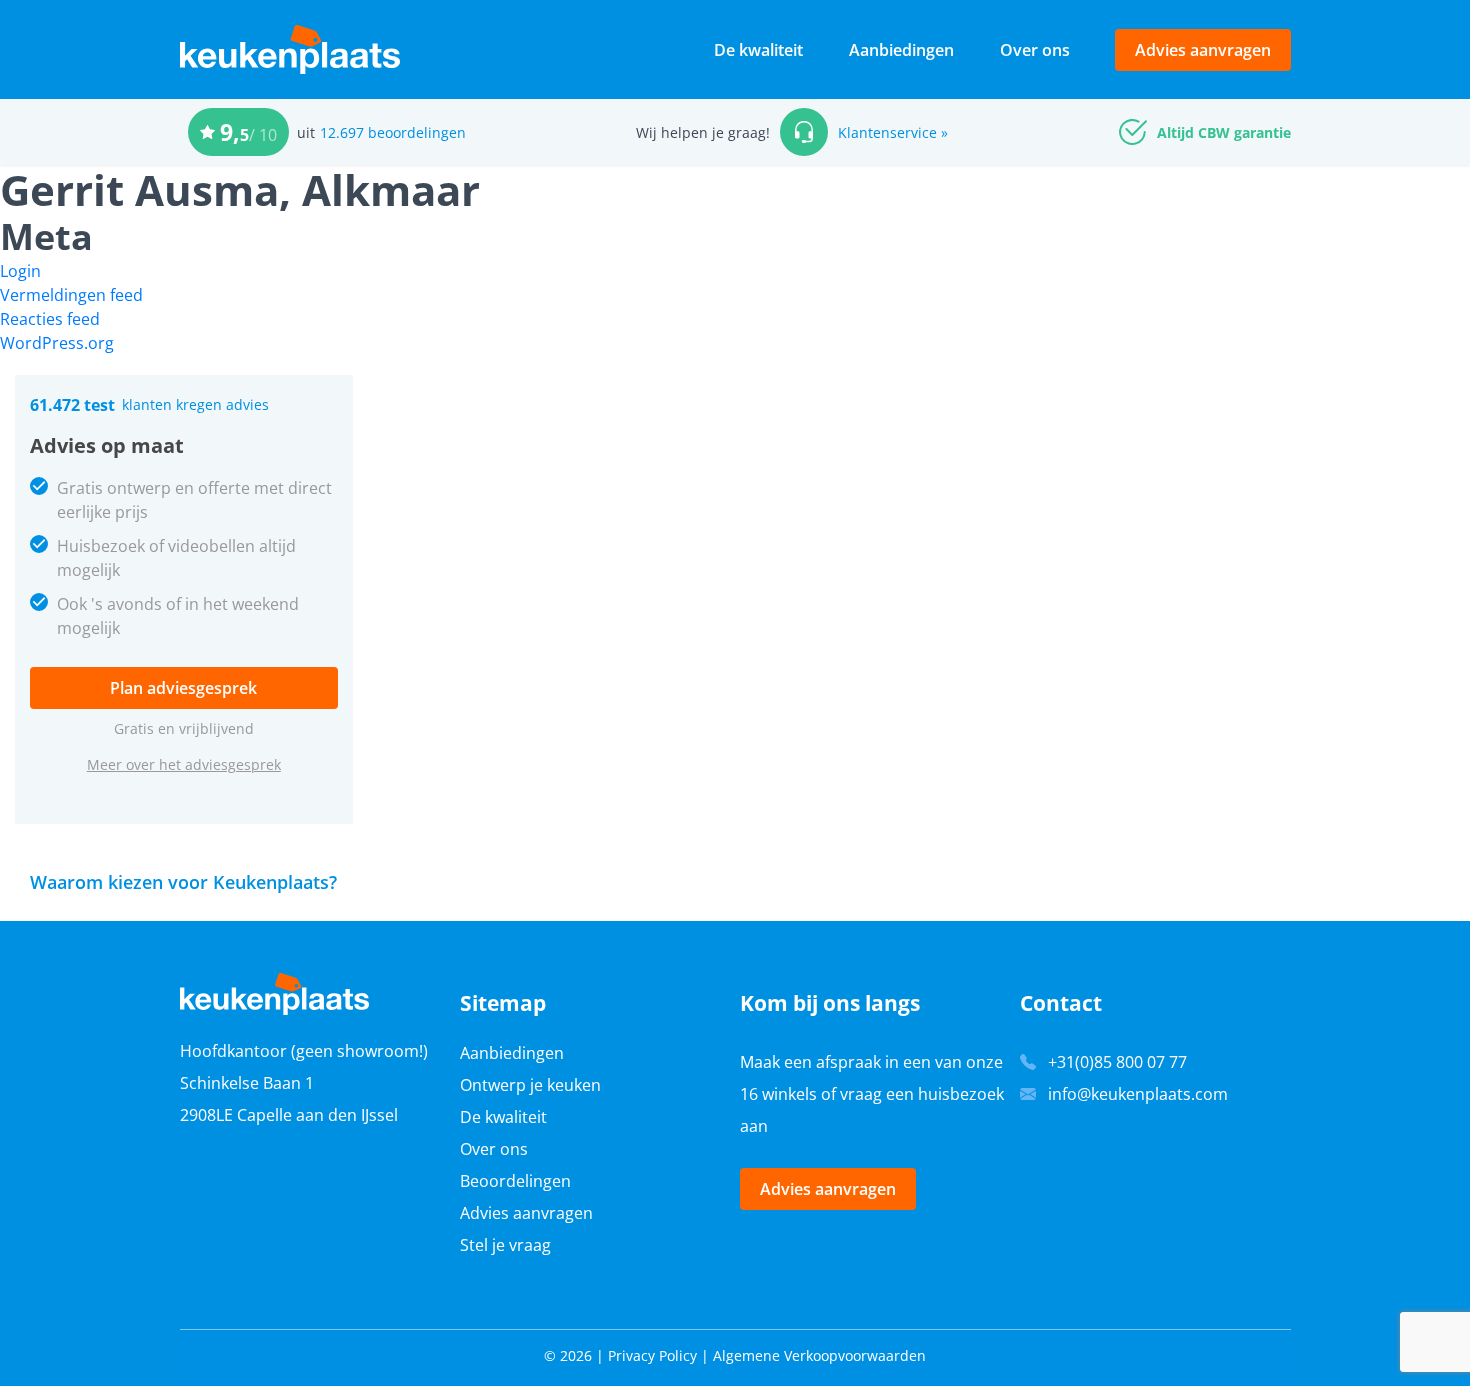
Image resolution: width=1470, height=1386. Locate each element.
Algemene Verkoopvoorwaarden (819, 1355)
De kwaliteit (758, 50)
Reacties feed (50, 319)
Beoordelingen (515, 1181)
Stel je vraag (505, 1245)
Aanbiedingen (901, 50)
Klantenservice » (893, 132)
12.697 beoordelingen (393, 132)
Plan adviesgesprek (183, 688)
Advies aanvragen (1203, 50)
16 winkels (778, 1094)
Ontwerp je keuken (530, 1085)
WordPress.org (57, 343)
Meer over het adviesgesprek (184, 764)
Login (20, 271)
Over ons (1035, 50)
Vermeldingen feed (71, 295)
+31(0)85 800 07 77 (1117, 1062)
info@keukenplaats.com (1138, 1094)
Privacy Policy (652, 1355)
